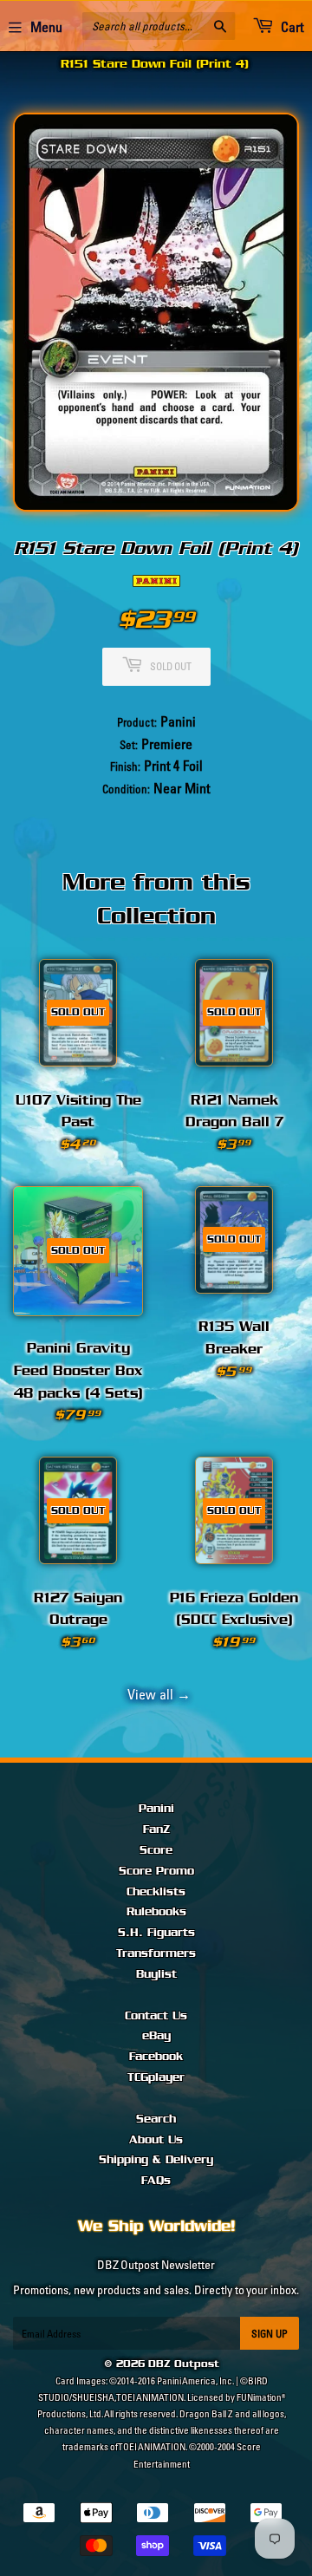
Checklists (156, 1892)
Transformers (156, 1953)
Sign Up (270, 2334)
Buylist (156, 1974)
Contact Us (156, 2016)
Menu (46, 27)
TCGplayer (156, 2077)
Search (156, 2119)
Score (156, 1850)
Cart (291, 27)
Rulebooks (156, 1912)
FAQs (156, 2181)
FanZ (156, 1829)
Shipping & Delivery (156, 2160)
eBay (156, 2036)
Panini (156, 1809)
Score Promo (156, 1871)
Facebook (156, 2057)
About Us (156, 2140)
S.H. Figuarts (156, 1933)
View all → (156, 1694)
